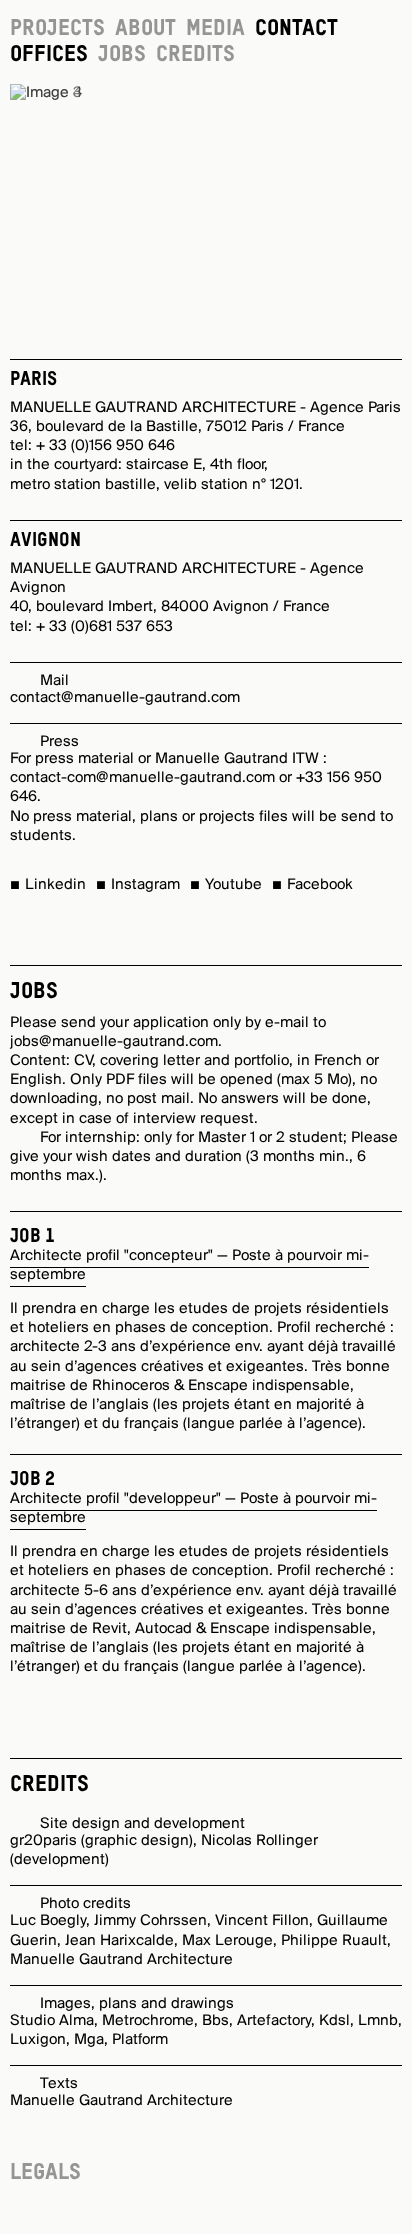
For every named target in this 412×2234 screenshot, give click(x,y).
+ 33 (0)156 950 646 (105, 446)
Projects (57, 29)
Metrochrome (148, 2021)
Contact (296, 29)
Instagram (145, 885)
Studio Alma (52, 2021)
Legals (45, 2173)
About (145, 29)
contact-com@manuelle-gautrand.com (142, 778)
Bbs (215, 2021)
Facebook (320, 885)
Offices (49, 55)
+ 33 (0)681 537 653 (104, 627)
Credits (195, 55)
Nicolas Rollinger (259, 1841)
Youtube (233, 885)
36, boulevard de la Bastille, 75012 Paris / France (177, 427)
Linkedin (55, 885)
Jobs (122, 55)
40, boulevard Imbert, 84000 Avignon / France (170, 607)
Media (215, 29)
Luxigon (38, 2040)
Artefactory (274, 2021)
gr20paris (43, 1841)
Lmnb (378, 2021)
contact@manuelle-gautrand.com (125, 698)
